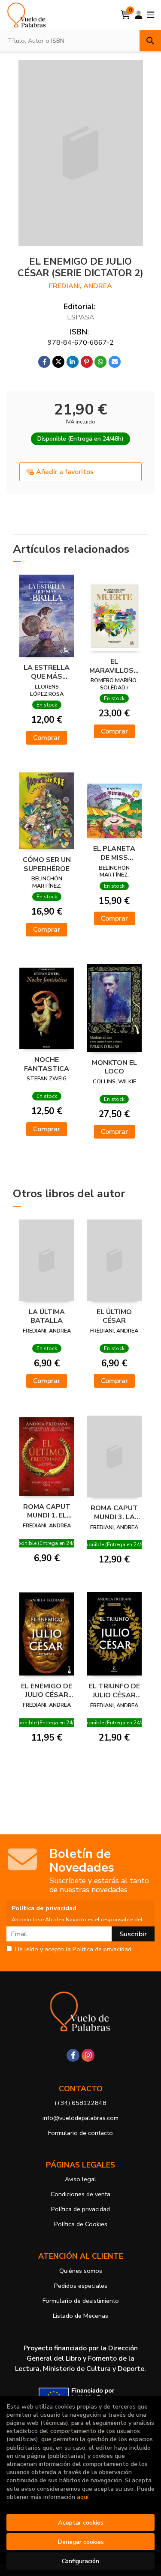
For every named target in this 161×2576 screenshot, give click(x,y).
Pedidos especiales (81, 2286)
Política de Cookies (81, 2224)
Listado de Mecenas (80, 2316)
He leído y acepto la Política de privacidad (73, 1950)
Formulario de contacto (80, 2133)
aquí (83, 2497)
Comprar (47, 738)
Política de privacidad (80, 2209)
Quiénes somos (81, 2271)
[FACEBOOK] (73, 2055)
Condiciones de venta (80, 2194)
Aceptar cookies (81, 2522)
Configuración (80, 2561)
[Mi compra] (126, 15)
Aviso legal (80, 2179)
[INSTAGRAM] (88, 2055)
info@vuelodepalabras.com (80, 2118)
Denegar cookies (81, 2542)
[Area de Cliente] (139, 15)
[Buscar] (150, 41)
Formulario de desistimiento (81, 2301)
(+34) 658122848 (80, 2103)
